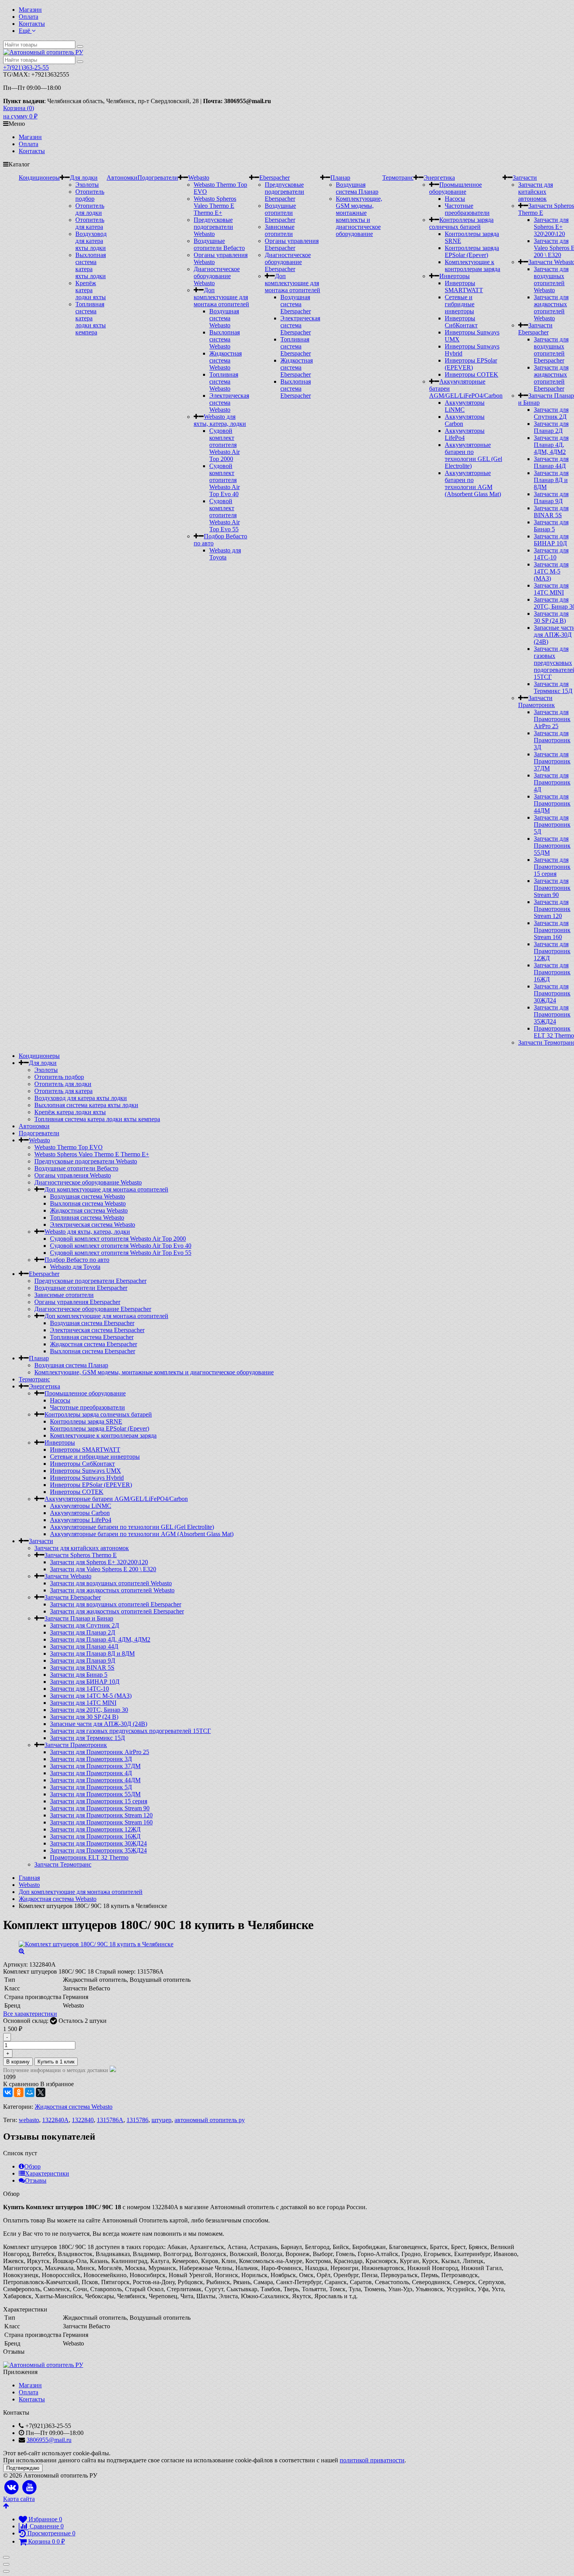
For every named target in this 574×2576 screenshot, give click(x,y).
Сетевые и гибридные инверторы (460, 304)
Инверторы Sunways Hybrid (87, 1478)
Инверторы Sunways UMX (86, 1471)
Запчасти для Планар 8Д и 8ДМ (551, 480)
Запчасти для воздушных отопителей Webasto (551, 280)
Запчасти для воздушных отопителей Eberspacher (551, 350)
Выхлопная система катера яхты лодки (91, 265)
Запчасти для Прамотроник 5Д (552, 824)
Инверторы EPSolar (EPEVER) (471, 364)
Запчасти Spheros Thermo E (81, 1555)
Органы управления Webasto (73, 1175)
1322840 (83, 2120)
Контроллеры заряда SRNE (86, 1421)
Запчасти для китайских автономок (536, 192)
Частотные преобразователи (467, 209)
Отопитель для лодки (90, 209)
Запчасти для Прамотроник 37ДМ (552, 761)
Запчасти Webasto (68, 1576)
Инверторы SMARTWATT (464, 287)
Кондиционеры (39, 178)
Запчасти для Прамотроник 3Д (552, 740)
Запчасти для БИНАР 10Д (551, 540)
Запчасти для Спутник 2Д (551, 413)
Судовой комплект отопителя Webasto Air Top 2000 (225, 445)
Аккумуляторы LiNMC (81, 1506)
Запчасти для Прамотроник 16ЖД (552, 972)
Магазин (30, 10)
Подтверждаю (23, 2468)
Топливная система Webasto (224, 381)
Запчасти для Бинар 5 (551, 526)
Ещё (25, 31)
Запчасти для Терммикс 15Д (553, 687)
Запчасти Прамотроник (537, 701)
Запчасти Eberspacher (535, 329)
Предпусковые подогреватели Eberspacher (284, 192)
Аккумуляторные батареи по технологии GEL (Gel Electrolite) (473, 455)
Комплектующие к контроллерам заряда (472, 265)
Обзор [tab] (32, 2166)
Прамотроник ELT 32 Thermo (554, 1032)
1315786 (137, 2120)
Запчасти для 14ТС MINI (551, 589)
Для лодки (84, 178)
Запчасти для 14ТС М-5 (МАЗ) (551, 571)
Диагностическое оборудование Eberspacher (288, 262)
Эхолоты (87, 185)
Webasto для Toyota (225, 554)
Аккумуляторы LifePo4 (81, 1520)
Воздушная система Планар (357, 188)
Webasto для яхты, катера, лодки (220, 420)
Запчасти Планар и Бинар (79, 1618)
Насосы (455, 199)
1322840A (55, 2120)
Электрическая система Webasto (229, 403)
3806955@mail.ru (49, 2440)
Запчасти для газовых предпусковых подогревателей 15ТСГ (130, 1731)
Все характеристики (30, 2014)
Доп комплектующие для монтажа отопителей (221, 297)
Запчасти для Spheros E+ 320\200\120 (551, 227)
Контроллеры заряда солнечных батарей (461, 223)
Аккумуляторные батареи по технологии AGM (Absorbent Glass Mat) (473, 483)
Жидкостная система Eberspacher (297, 367)
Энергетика (439, 178)
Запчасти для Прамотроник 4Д (552, 782)
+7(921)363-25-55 (26, 67)
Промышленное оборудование (455, 188)
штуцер (161, 2120)
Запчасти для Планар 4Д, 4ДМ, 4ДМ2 (551, 445)
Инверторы (455, 276)
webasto (29, 2120)
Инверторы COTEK (471, 374)
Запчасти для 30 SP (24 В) (551, 617)
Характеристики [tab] (47, 2173)
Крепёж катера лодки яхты (91, 290)
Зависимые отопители (280, 230)
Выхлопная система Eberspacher (296, 389)
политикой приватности (372, 2460)
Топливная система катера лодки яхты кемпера (91, 318)
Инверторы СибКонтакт (461, 322)
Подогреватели (158, 178)
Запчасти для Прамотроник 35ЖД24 (552, 1014)
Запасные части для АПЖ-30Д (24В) (99, 1724)
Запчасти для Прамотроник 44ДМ (552, 803)
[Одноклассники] (19, 2092)
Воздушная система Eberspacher (296, 304)
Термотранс (398, 178)
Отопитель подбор (90, 195)
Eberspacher (275, 178)
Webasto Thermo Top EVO (69, 1147)
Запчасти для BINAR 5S (551, 512)
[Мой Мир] (30, 2092)
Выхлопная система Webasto (225, 339)
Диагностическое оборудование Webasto (217, 276)
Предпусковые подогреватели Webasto (213, 227)
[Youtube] (30, 2488)
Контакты (32, 24)
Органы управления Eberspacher (292, 244)
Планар (340, 178)
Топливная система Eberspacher (296, 346)
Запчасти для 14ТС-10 (551, 554)
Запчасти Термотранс (63, 1864)
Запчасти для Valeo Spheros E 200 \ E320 (103, 1569)
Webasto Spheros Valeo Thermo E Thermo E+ (215, 206)
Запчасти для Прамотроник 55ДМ (552, 846)
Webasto (199, 178)
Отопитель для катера (90, 223)
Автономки (122, 178)
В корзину (18, 2062)
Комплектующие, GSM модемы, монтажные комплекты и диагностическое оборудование (359, 216)
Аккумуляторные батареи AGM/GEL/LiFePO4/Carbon (116, 1499)
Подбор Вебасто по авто (77, 1260)
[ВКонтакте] (8, 2092)
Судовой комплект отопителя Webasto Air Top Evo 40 (225, 480)
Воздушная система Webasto (224, 318)
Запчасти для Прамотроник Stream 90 (552, 888)
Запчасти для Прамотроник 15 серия (552, 867)
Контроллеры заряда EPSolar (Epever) (472, 251)
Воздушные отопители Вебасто (219, 244)
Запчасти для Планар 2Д (551, 427)
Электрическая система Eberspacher (300, 325)
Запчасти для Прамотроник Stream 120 (552, 909)
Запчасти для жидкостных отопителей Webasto (551, 308)
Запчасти (525, 178)
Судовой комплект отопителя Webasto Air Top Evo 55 (225, 515)
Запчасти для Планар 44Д (551, 462)
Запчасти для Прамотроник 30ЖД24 (552, 993)
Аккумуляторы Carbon (80, 1513)
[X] (41, 2092)
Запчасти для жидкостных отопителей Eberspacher (551, 378)
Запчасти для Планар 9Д (551, 498)
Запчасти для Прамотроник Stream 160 (552, 930)
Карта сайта (19, 2499)
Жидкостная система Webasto (225, 360)
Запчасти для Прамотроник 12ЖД (552, 951)
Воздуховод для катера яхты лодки (91, 241)
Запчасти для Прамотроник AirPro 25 (552, 719)
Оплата (29, 17)
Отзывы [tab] (36, 2180)
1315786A (110, 2120)
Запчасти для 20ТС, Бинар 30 (89, 1710)
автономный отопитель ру (210, 2120)
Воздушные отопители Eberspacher (280, 213)
